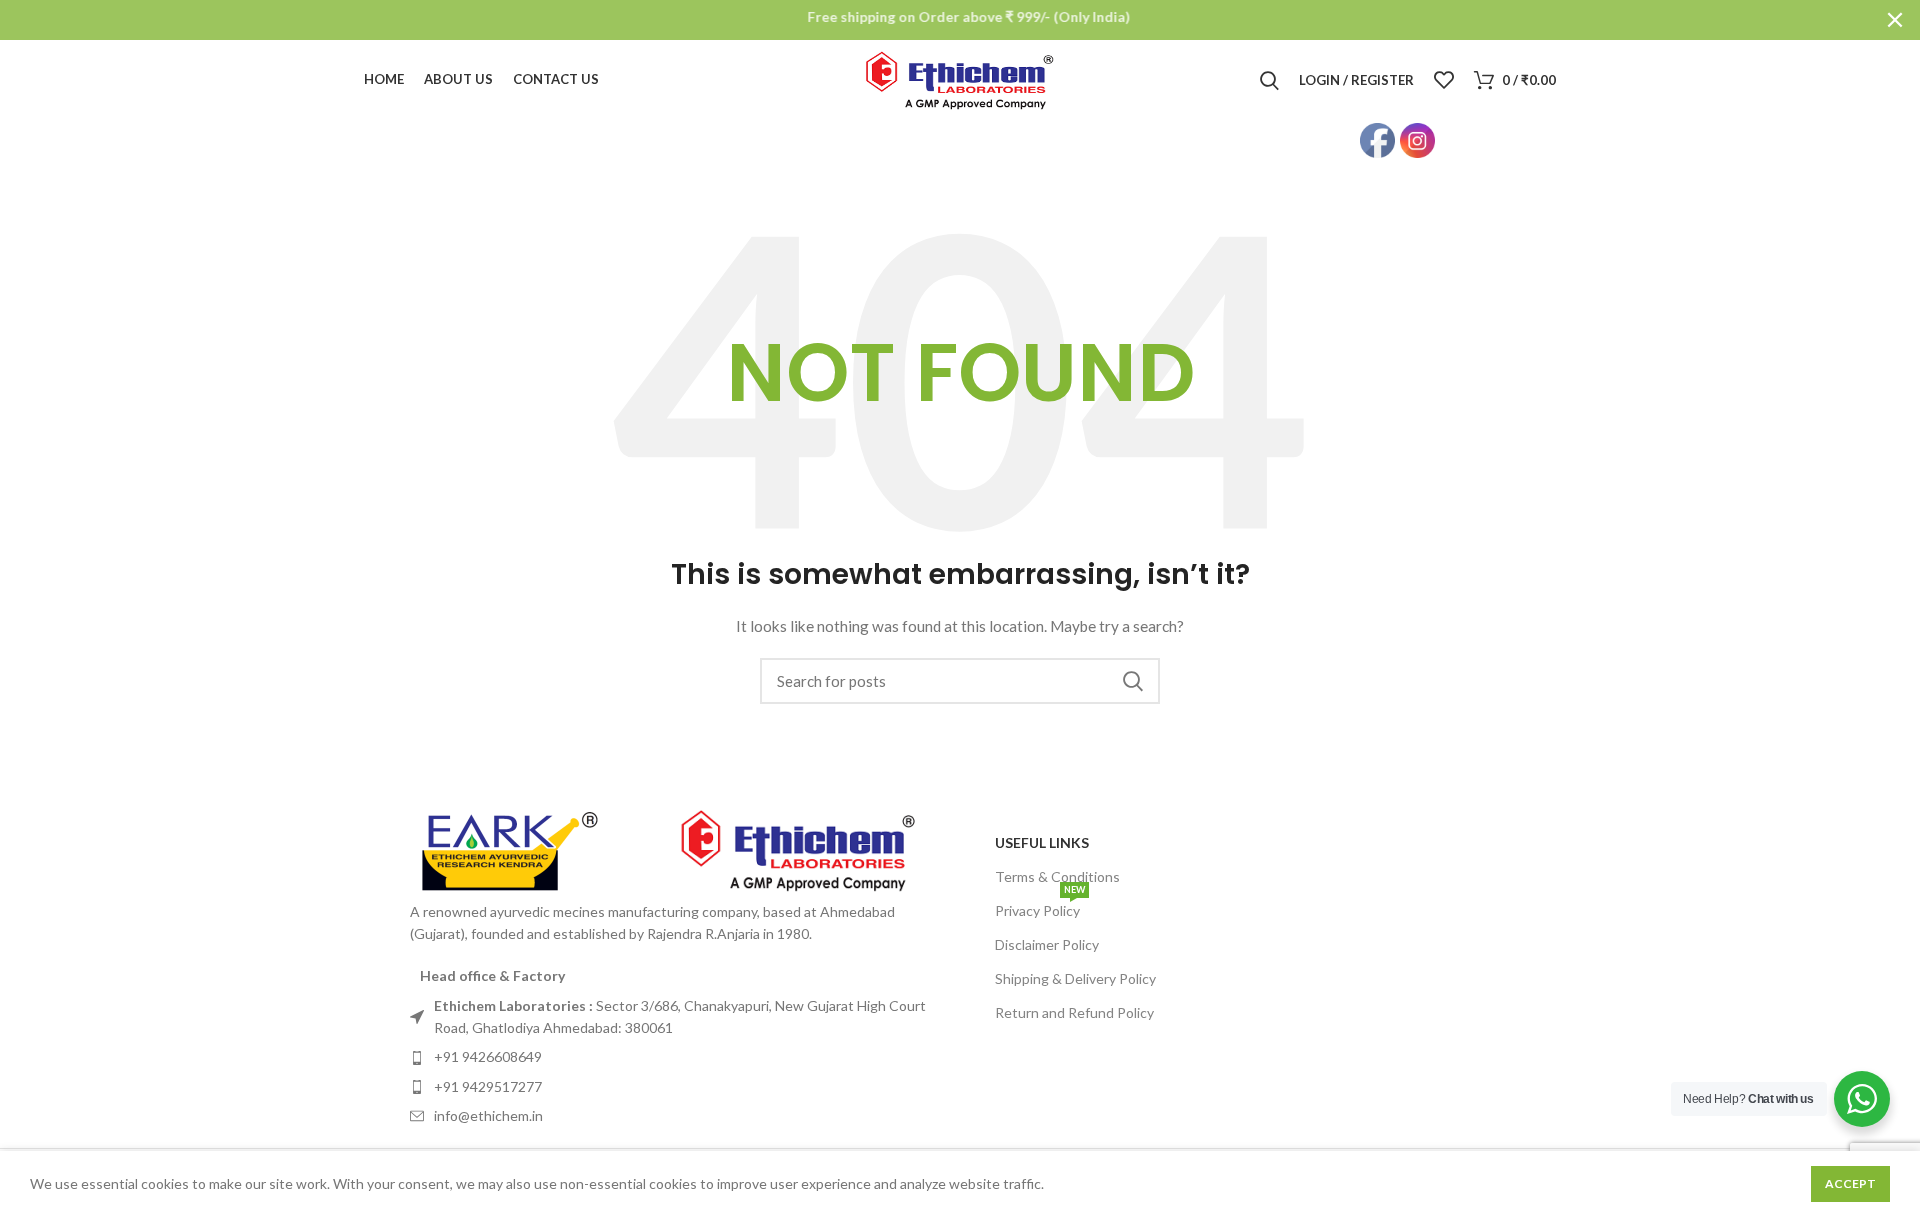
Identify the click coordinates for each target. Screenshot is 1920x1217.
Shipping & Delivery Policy (1075, 978)
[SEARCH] (1133, 681)
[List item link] (680, 1017)
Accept (1850, 1183)
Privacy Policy (1040, 906)
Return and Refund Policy (1074, 1012)
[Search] (1269, 80)
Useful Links (1042, 842)
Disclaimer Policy (1047, 944)
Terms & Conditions (1057, 876)
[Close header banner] (1895, 20)
